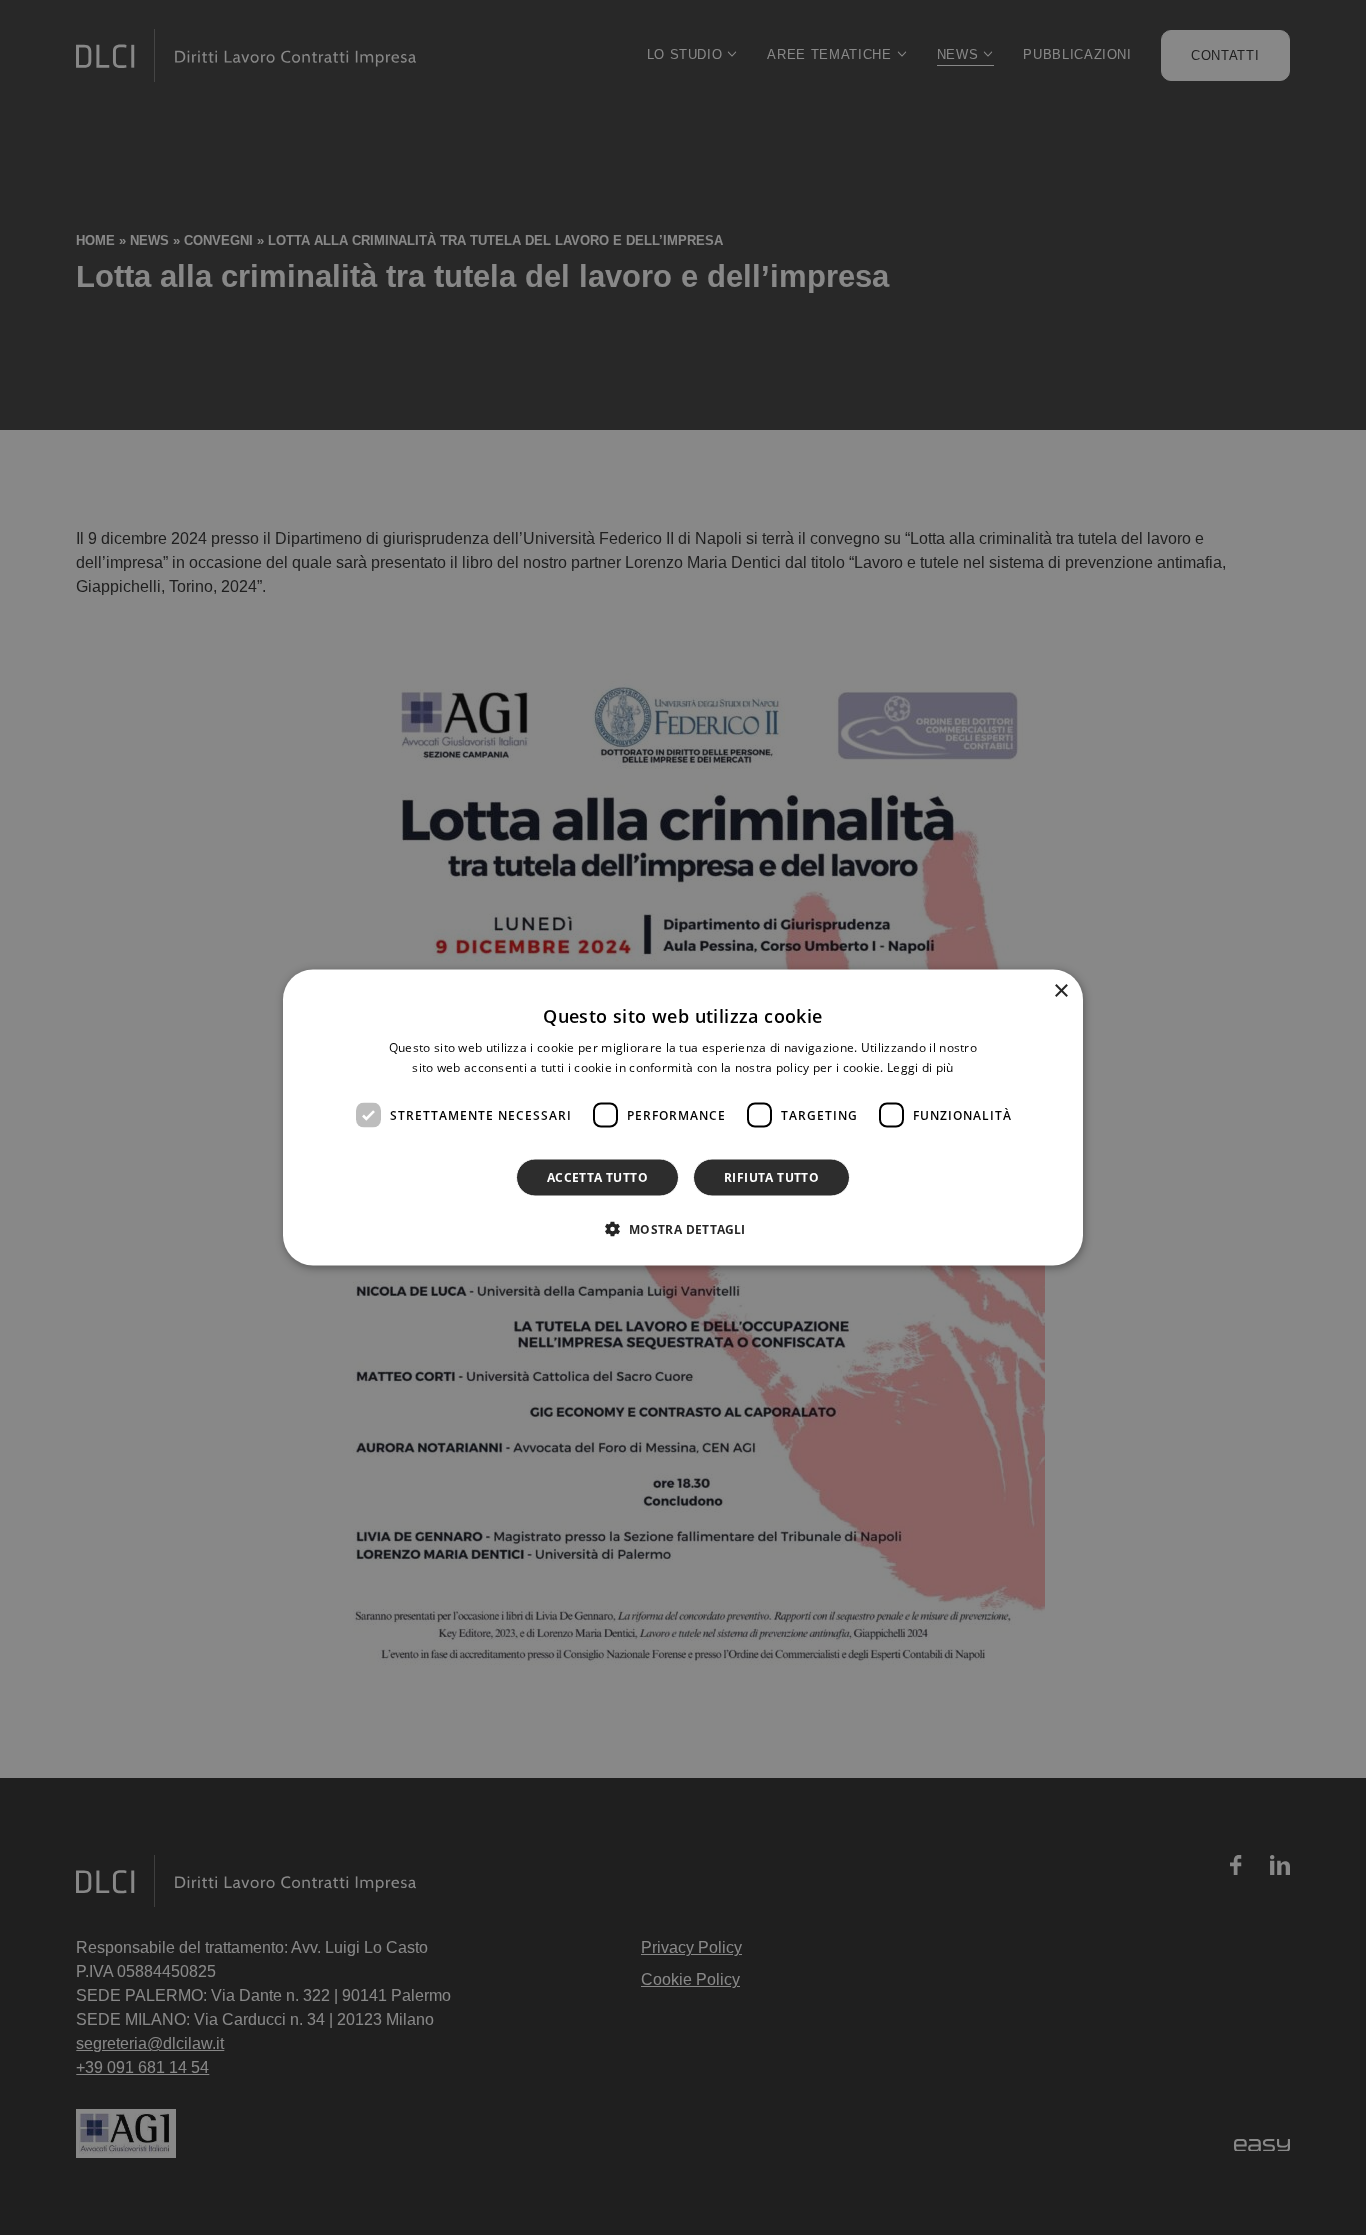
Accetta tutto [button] (597, 1177)
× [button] (1060, 990)
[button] (682, 1229)
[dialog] (683, 1117)
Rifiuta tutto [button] (771, 1177)
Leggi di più (920, 1066)
